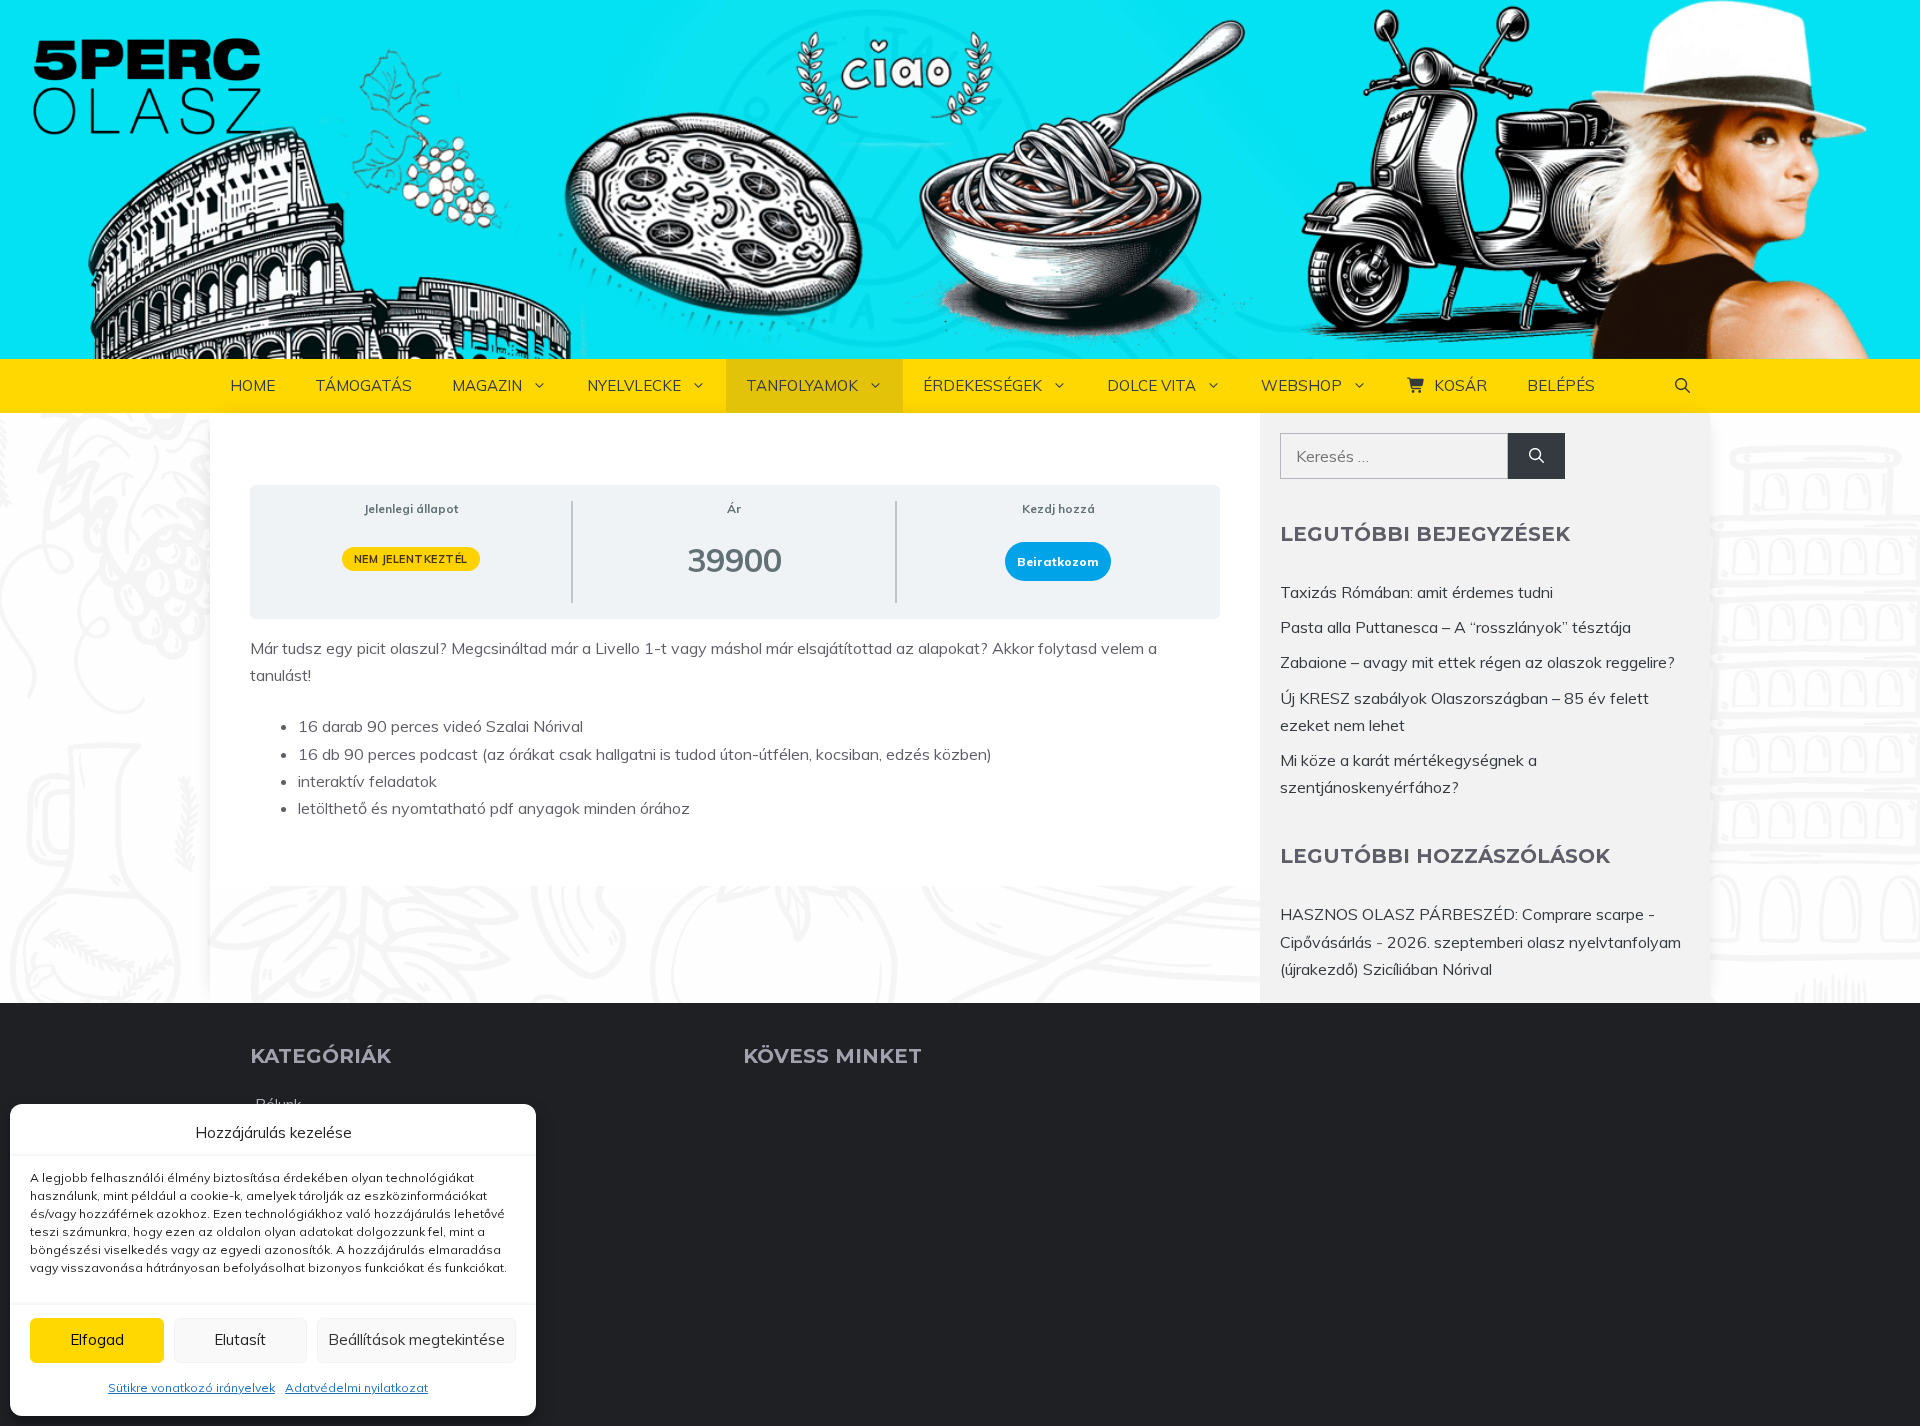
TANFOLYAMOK (802, 385)
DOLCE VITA (1151, 385)
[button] (1682, 386)
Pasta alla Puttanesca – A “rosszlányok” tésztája (1455, 627)
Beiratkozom (1058, 561)
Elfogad (97, 1339)
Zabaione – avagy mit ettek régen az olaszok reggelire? (1477, 662)
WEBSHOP (1301, 385)
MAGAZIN (487, 385)
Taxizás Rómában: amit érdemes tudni (1416, 592)
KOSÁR (1460, 385)
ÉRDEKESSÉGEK (982, 385)
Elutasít (240, 1339)
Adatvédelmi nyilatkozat (356, 1387)
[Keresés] (1536, 456)
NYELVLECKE (634, 385)
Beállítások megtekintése (416, 1339)
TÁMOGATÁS (363, 385)
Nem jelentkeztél (411, 559)
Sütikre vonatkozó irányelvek (191, 1387)
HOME (252, 385)
